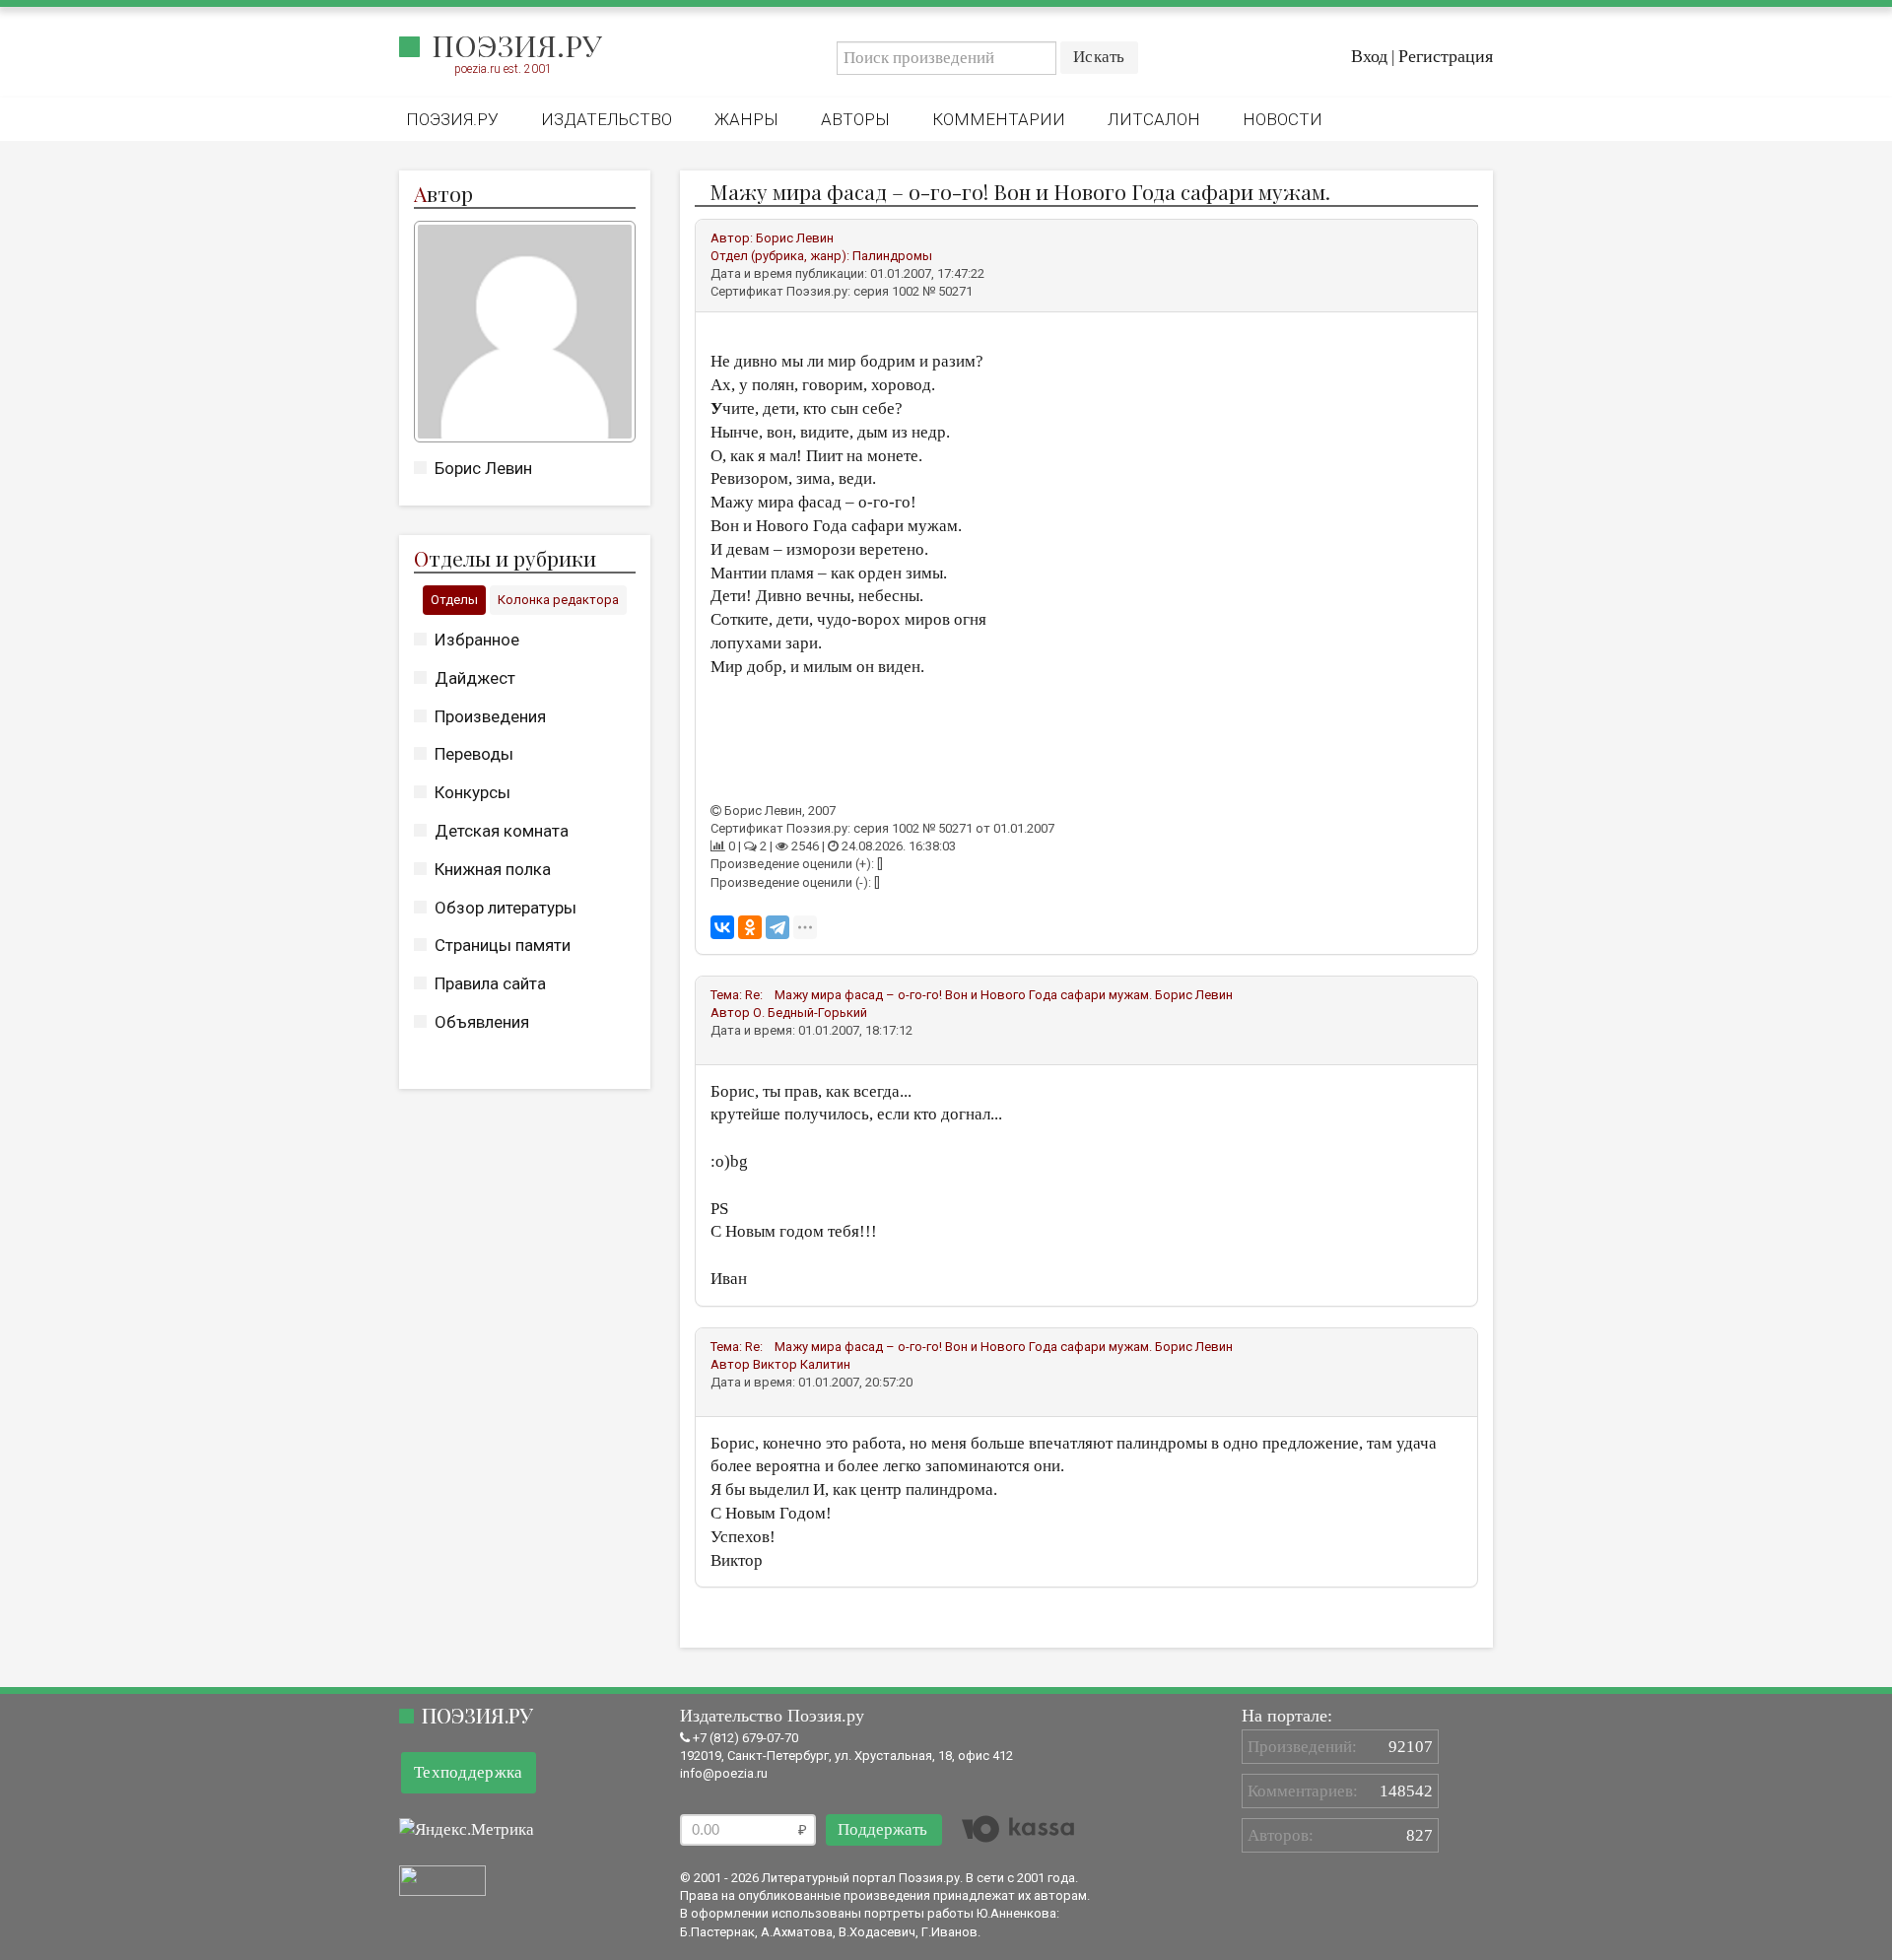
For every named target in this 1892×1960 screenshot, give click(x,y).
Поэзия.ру (517, 45)
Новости (1283, 119)
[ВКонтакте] (722, 927)
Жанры (746, 119)
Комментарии (999, 119)
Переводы (474, 754)
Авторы (855, 119)
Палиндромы (892, 256)
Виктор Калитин (802, 1364)
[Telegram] (777, 927)
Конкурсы (473, 792)
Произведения (490, 716)
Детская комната (502, 831)
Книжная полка (493, 869)
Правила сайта (490, 983)
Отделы (454, 600)
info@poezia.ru (724, 1773)
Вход (1369, 56)
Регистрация (1446, 56)
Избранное (477, 640)
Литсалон (1154, 119)
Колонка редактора (558, 600)
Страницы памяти (503, 945)
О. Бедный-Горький (810, 1013)
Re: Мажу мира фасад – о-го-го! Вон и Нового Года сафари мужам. (948, 995)
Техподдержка (469, 1772)
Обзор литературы (506, 908)
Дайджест (475, 678)
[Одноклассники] (750, 927)
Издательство (607, 119)
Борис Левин (483, 468)
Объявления (482, 1022)
